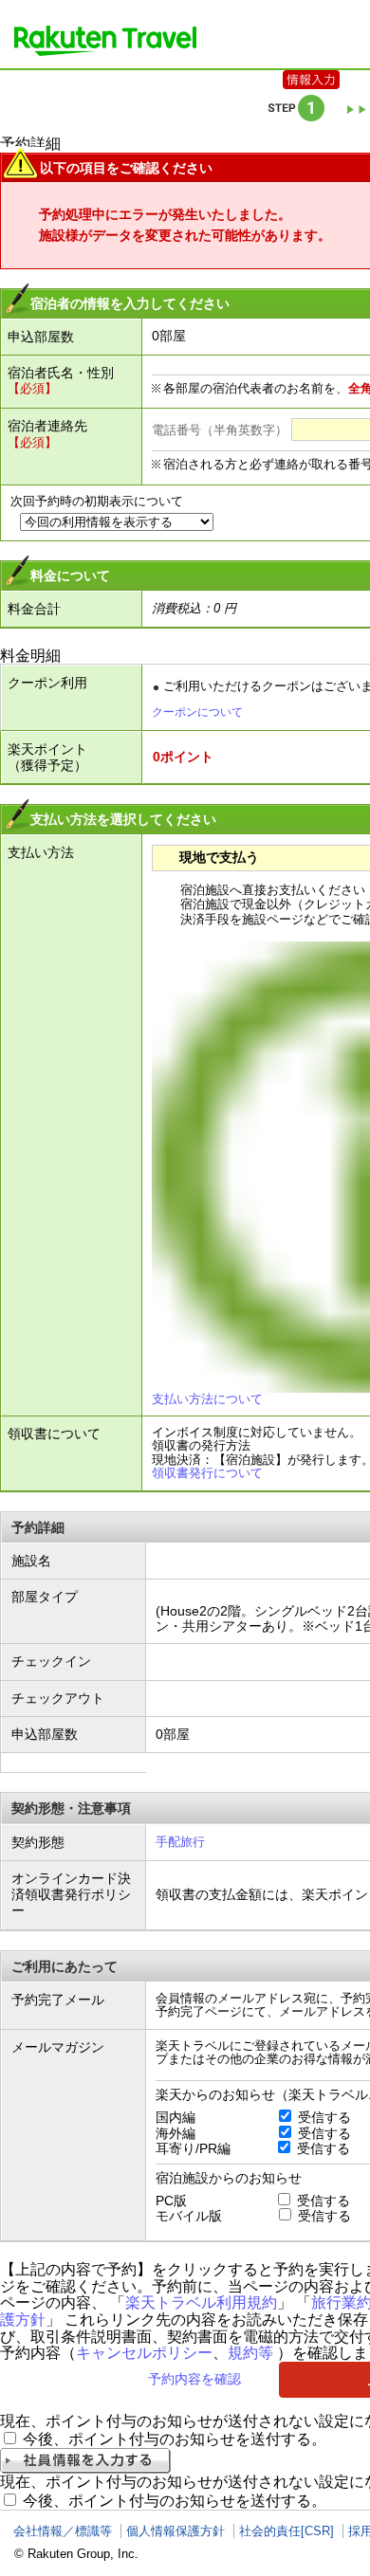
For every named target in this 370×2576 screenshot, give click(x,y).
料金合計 (34, 609)
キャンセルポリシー (144, 2353)
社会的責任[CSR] (287, 2531)
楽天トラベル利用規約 (201, 2302)
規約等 (250, 2353)
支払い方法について (207, 1399)
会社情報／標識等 (63, 2531)
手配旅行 (180, 1842)
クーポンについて (197, 712)
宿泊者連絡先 (47, 426)
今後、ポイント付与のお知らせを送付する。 (175, 2439)
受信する (324, 2117)
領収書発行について (207, 1473)
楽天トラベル (105, 41)
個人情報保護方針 (176, 2531)
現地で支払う (219, 857)
